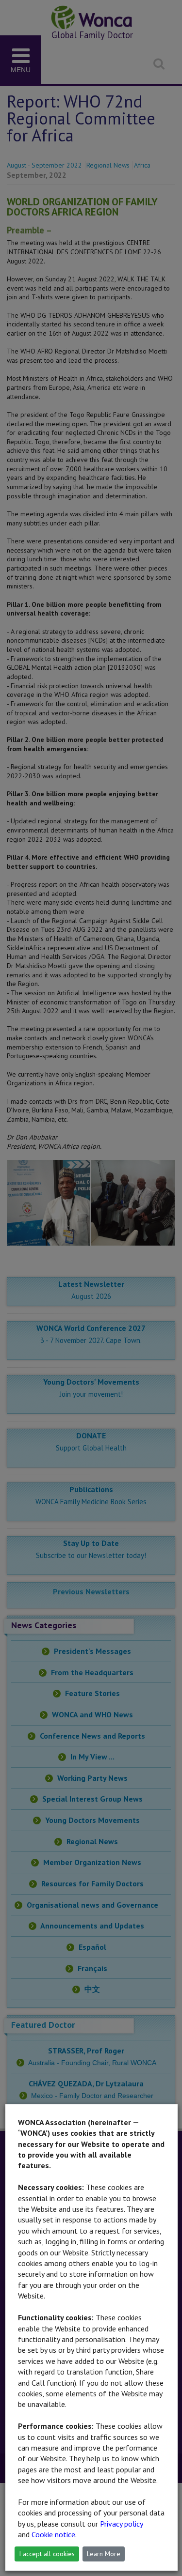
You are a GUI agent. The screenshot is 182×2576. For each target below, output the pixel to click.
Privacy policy (121, 2524)
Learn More (104, 2554)
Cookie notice (53, 2534)
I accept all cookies (47, 2554)
